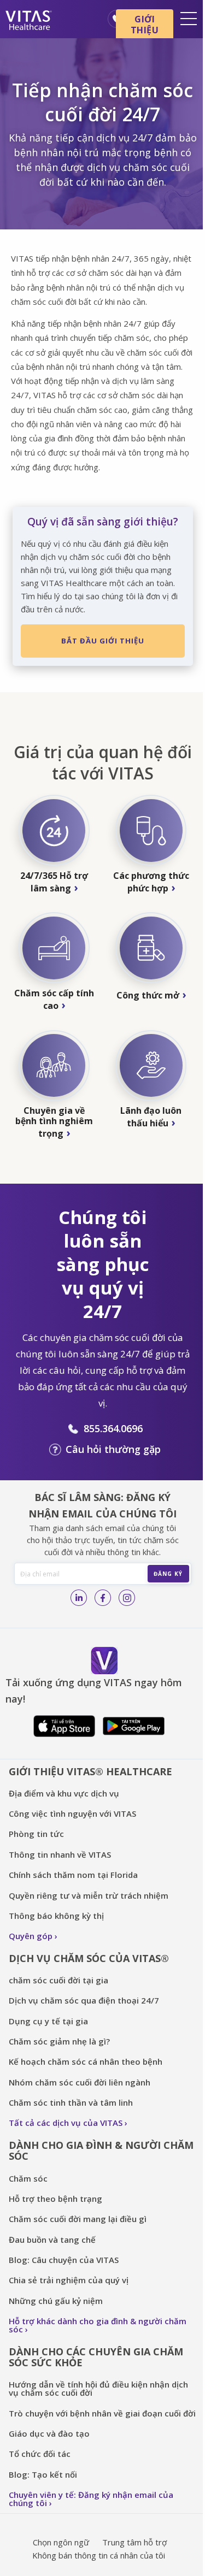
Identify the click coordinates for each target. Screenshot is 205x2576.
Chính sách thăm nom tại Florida (73, 1875)
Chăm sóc (29, 2178)
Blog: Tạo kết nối (43, 2474)
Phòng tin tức (36, 1834)
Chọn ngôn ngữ (61, 2542)
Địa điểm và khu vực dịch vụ (64, 1793)
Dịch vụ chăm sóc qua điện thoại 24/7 (84, 2000)
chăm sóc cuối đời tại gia (58, 1980)
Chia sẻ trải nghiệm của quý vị (69, 2280)
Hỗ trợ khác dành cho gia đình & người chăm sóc (98, 2325)
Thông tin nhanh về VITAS (60, 1854)
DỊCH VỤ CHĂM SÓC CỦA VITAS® (89, 1958)
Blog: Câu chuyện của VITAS (64, 2260)
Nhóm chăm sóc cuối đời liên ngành (80, 2082)
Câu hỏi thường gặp (113, 1449)
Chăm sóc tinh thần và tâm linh (71, 2102)
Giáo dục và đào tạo (49, 2433)
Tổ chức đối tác (40, 2454)
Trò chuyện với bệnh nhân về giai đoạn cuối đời (102, 2413)
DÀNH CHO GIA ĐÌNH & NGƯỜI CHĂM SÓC (101, 2151)
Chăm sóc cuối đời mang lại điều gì (78, 2219)
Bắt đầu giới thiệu (103, 641)
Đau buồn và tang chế (52, 2240)
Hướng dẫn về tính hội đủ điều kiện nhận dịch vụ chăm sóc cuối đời (98, 2388)
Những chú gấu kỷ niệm (56, 2301)
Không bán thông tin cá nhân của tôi (99, 2555)
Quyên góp (31, 1936)
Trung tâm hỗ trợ (134, 2542)
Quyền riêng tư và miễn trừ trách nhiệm (89, 1895)
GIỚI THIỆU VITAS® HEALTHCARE (90, 1771)
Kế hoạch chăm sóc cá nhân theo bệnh (86, 2061)
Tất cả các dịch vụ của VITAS (66, 2123)
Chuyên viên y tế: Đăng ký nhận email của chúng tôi (91, 2499)
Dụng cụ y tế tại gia (48, 2021)
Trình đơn (189, 19)
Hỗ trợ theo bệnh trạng (55, 2199)
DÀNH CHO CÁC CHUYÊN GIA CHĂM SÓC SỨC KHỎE (96, 2357)
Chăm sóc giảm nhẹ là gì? (59, 2041)
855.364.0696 (113, 1428)
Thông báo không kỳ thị (56, 1916)
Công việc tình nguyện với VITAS (72, 1813)
